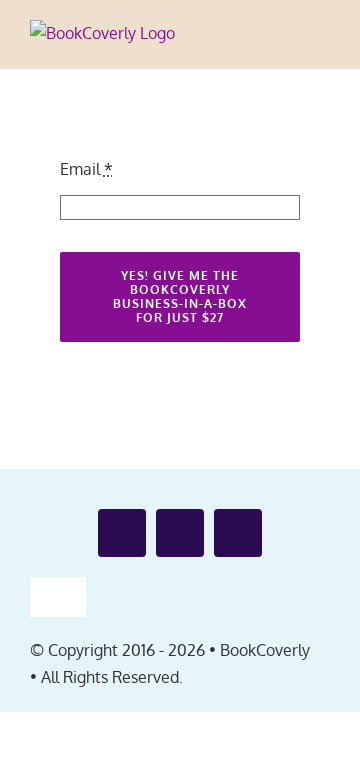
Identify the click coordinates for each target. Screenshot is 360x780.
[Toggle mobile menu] (322, 38)
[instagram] (238, 533)
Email (86, 169)
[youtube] (180, 533)
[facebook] (122, 533)
